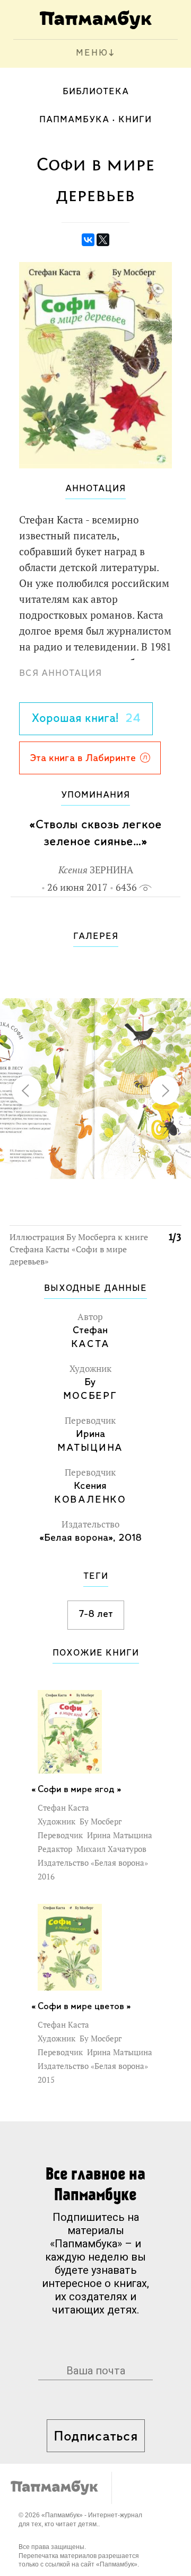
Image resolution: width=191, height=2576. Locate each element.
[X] (103, 240)
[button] (167, 972)
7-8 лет (96, 1614)
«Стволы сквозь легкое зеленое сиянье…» (95, 833)
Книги (135, 120)
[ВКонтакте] (88, 240)
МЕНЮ (92, 53)
